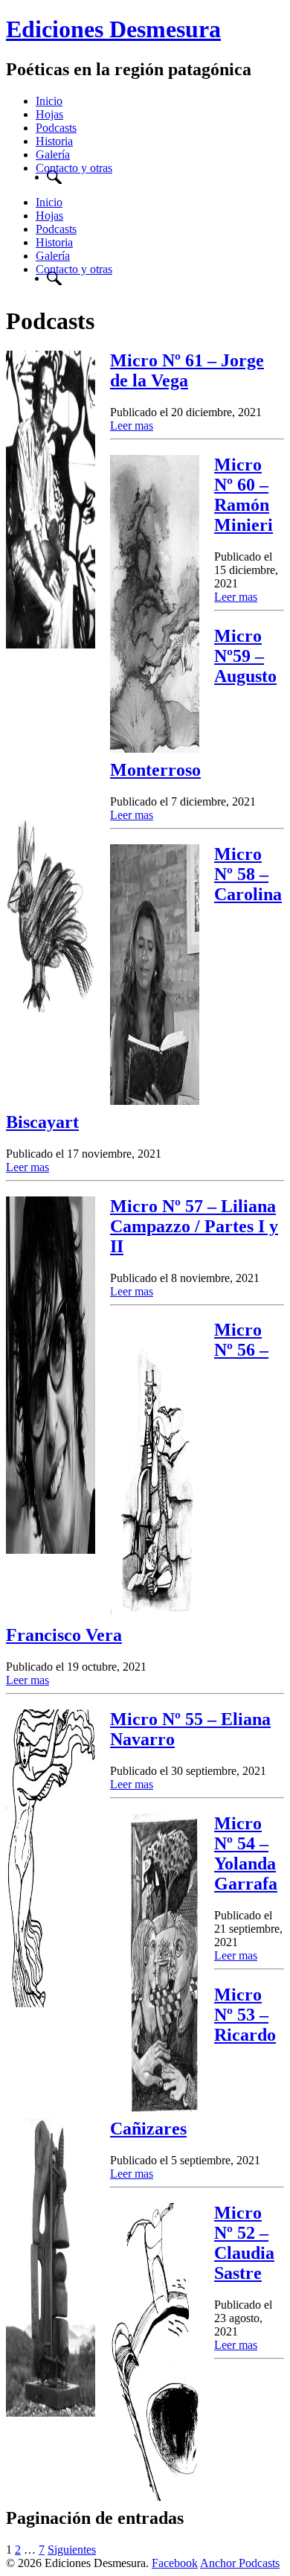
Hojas (49, 114)
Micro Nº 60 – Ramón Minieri (244, 495)
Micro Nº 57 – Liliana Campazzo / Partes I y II (194, 1226)
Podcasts (56, 128)
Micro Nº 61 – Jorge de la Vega (187, 370)
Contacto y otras (74, 168)
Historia (54, 141)
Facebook (175, 2563)
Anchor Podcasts (240, 2563)
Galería (53, 154)
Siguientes (72, 2550)
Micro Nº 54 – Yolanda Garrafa (246, 1853)
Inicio (49, 101)
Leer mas (132, 425)
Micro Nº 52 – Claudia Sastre (244, 2243)
